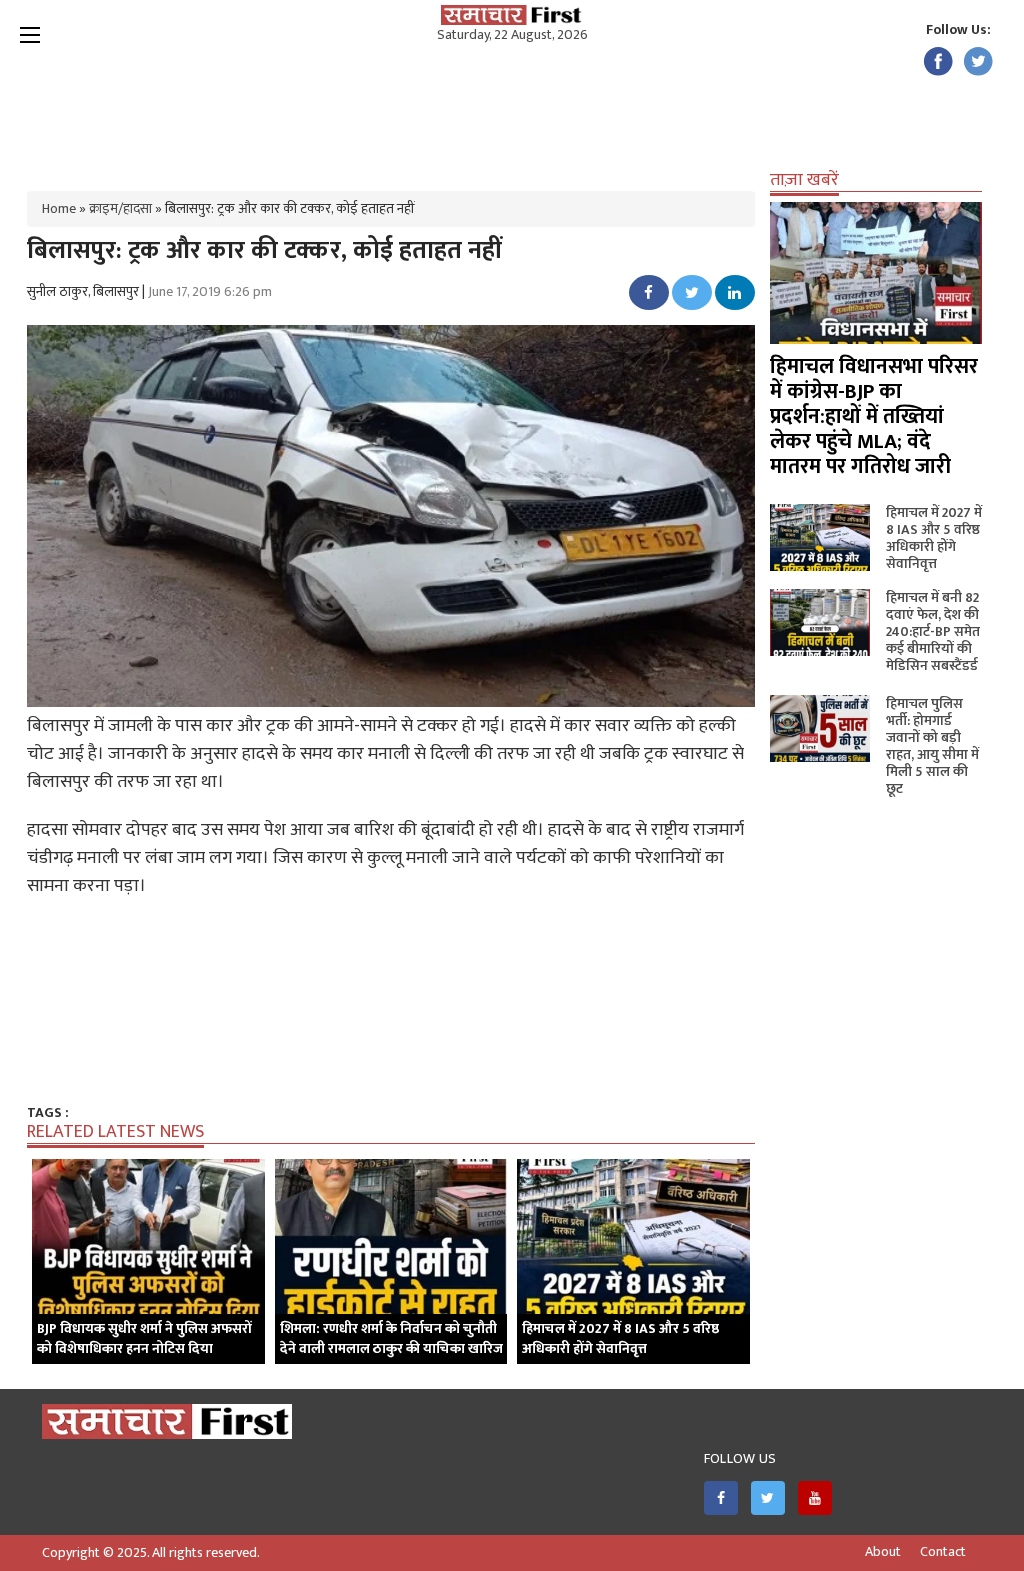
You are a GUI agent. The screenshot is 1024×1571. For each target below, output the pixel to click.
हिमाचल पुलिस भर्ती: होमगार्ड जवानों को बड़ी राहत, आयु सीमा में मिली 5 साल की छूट (932, 746)
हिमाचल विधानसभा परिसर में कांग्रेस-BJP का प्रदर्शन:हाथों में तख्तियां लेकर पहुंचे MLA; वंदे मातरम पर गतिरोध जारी (874, 416)
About (883, 1552)
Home (59, 208)
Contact (943, 1552)
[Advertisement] (512, 110)
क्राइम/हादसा (120, 208)
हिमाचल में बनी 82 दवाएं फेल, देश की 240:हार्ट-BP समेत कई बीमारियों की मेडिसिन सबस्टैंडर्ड (933, 631)
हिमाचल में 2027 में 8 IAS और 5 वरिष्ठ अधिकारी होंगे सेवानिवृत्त (934, 538)
